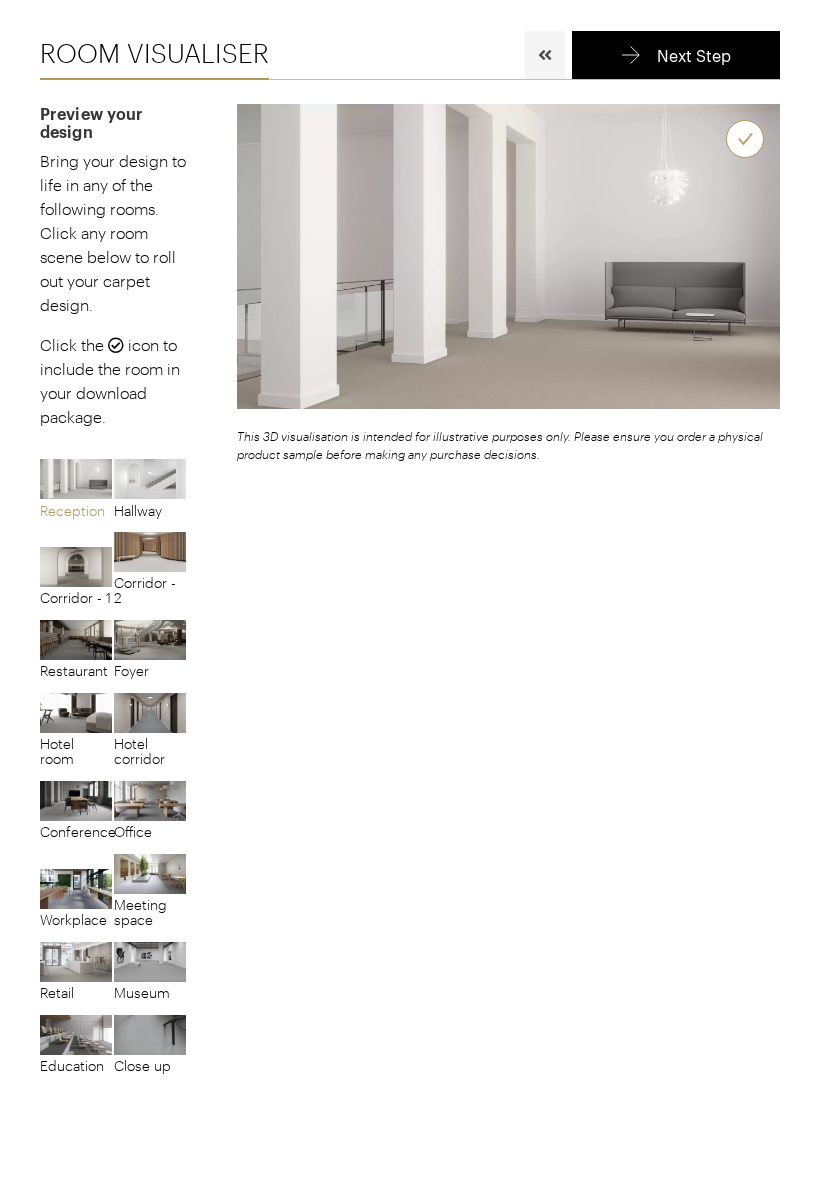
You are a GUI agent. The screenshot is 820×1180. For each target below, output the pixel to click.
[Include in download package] (745, 139)
